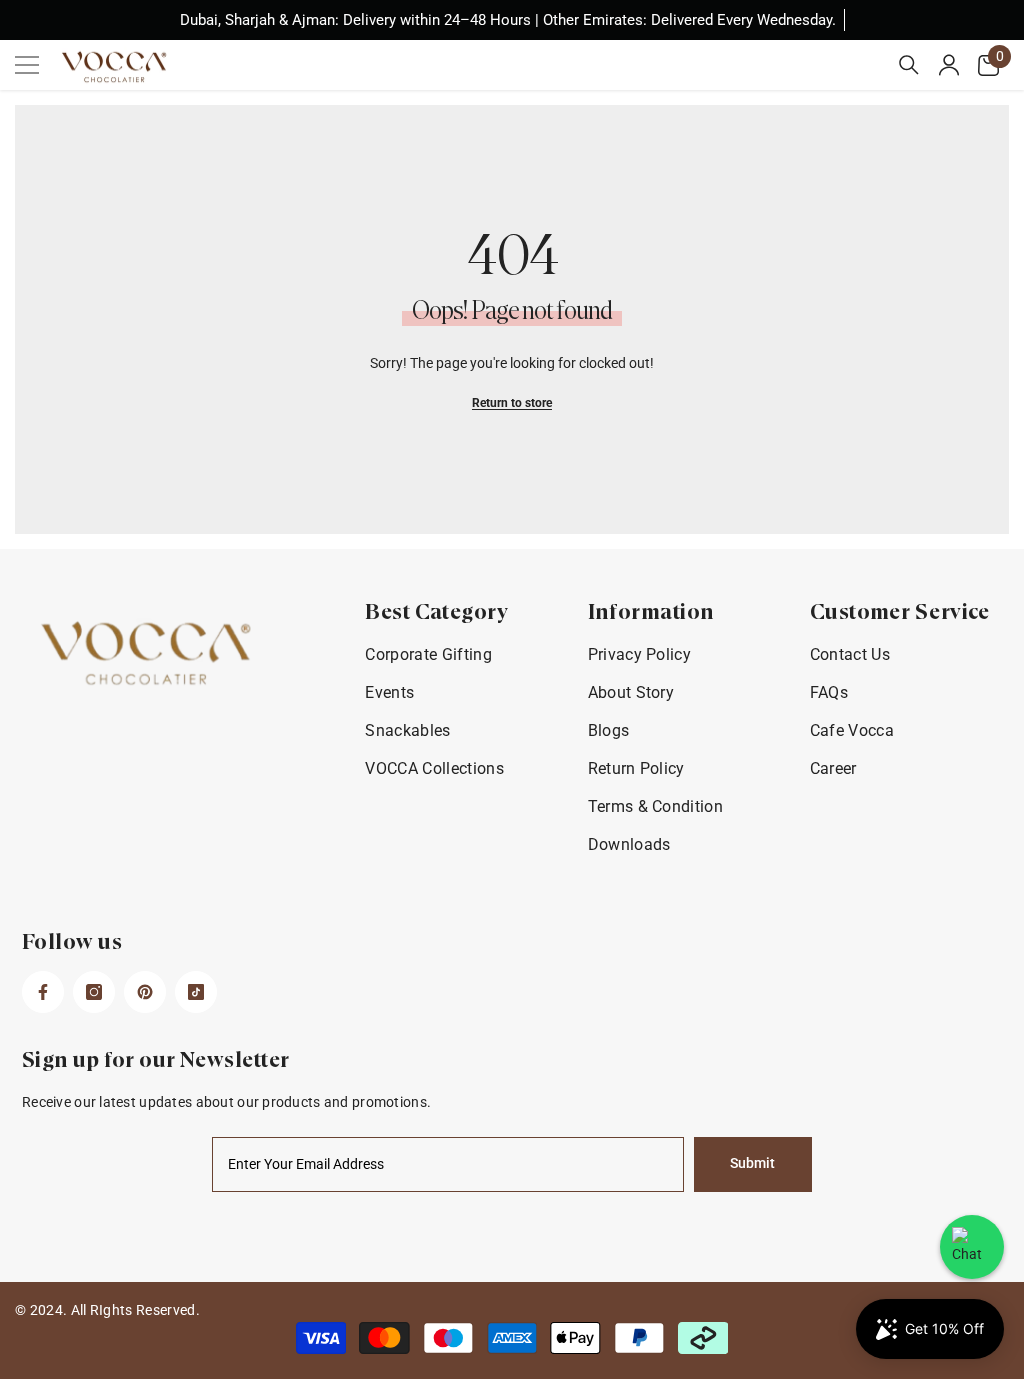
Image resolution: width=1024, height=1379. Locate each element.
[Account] (949, 65)
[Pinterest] (145, 992)
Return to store (512, 403)
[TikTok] (196, 992)
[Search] (909, 65)
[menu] (27, 65)
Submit (752, 1163)
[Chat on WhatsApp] (972, 1247)
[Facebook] (43, 992)
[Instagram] (94, 992)
